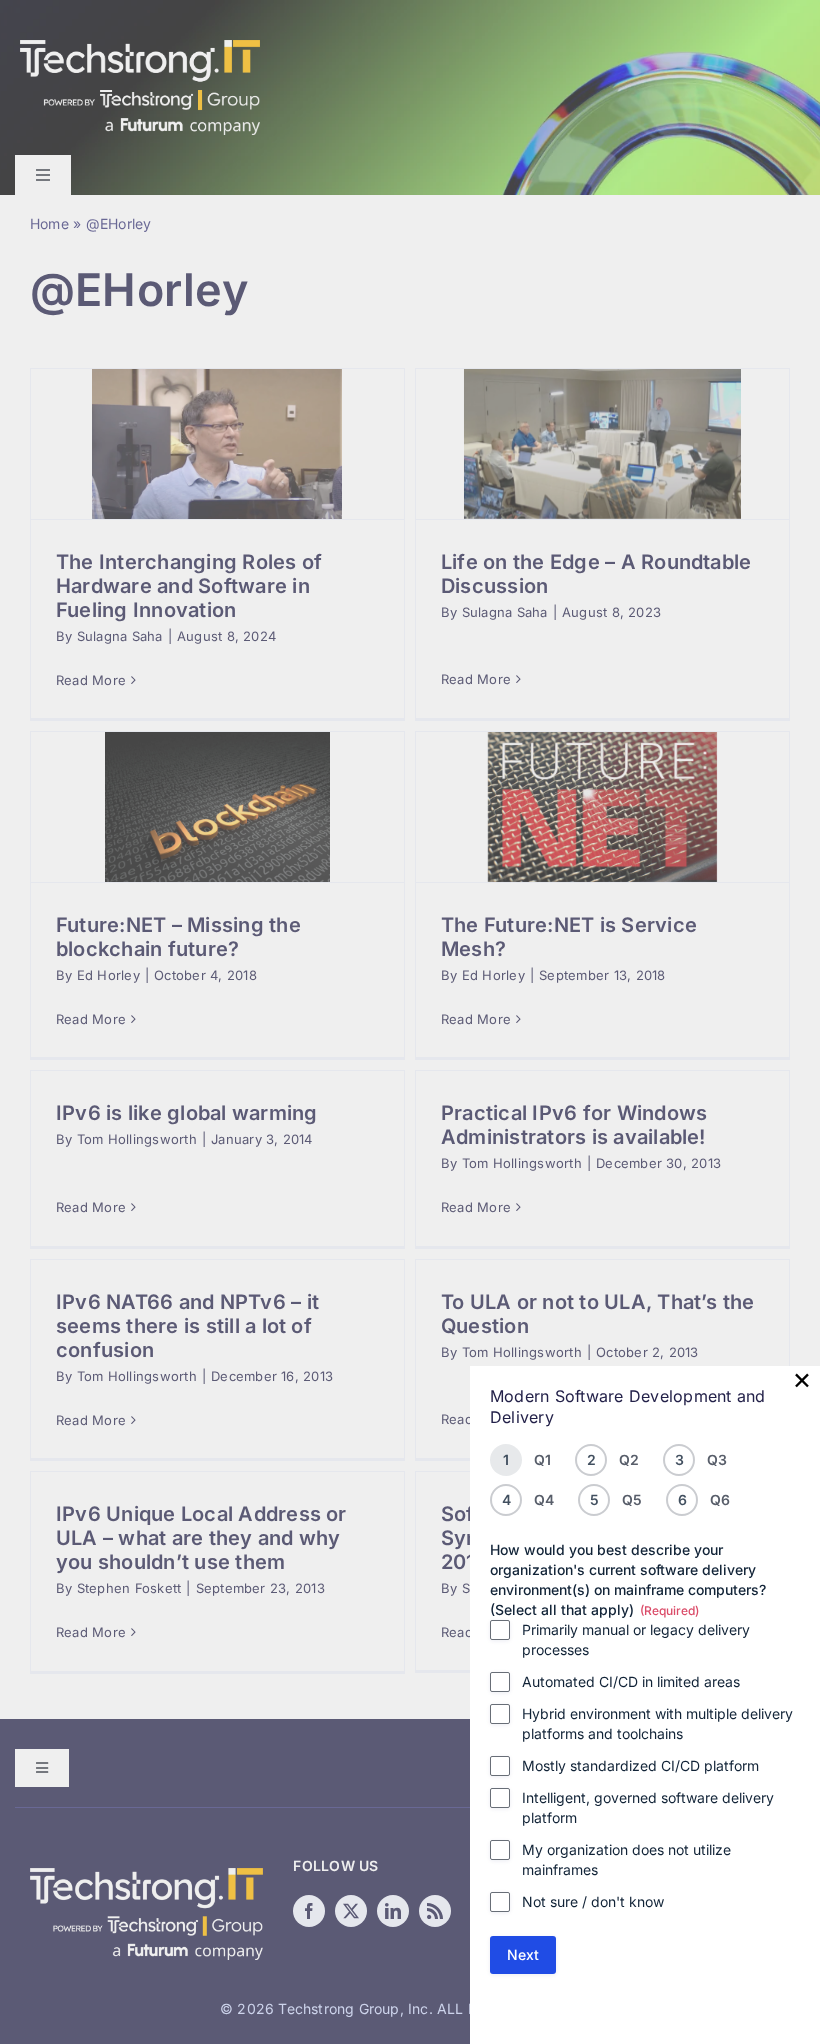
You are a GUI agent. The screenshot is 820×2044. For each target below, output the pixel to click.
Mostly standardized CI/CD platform (640, 1765)
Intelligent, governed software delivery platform (648, 1807)
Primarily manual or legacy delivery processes (636, 1639)
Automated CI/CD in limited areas (631, 1681)
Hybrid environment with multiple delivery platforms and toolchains (657, 1723)
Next (523, 1954)
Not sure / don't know (593, 1901)
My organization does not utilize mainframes (626, 1859)
